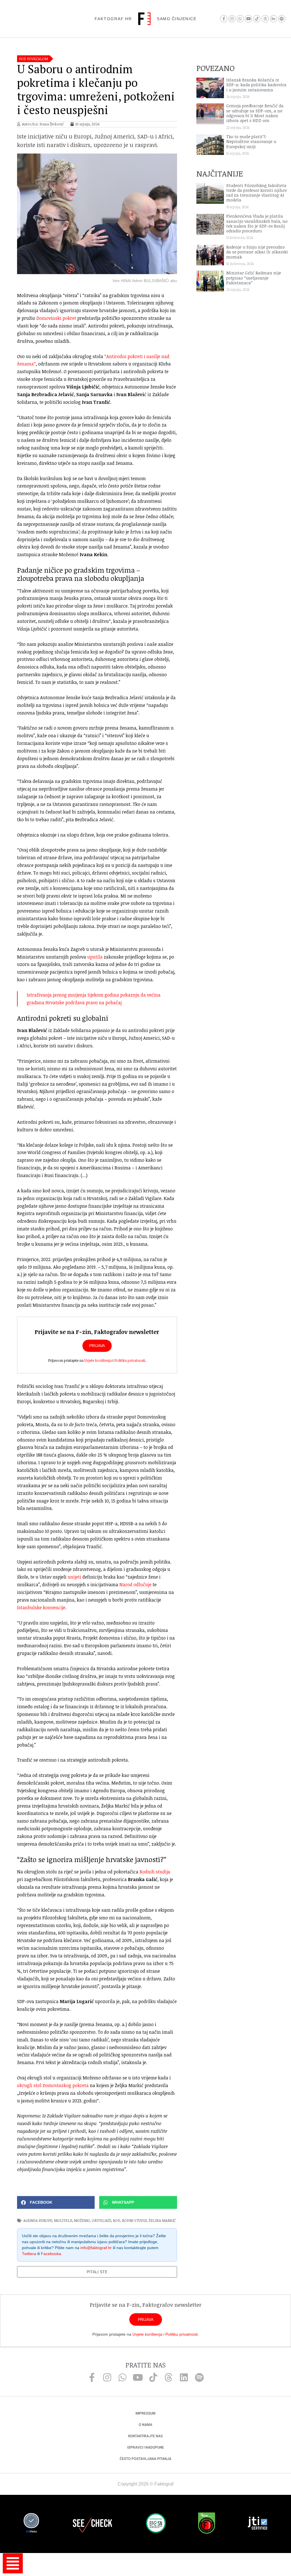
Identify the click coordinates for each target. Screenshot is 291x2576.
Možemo (82, 2220)
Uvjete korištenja (98, 1360)
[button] (56, 2202)
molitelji (63, 2220)
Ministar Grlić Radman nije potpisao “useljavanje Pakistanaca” (254, 278)
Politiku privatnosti (130, 1360)
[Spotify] (282, 19)
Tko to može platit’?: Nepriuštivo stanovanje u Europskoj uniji (251, 142)
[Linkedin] (184, 2377)
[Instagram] (232, 19)
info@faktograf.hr (96, 2248)
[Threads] (265, 19)
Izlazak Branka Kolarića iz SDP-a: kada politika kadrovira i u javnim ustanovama (256, 85)
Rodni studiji (134, 2220)
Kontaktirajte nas (145, 2436)
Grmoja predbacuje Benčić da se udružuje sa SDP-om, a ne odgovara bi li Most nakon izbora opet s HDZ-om (255, 113)
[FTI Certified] (257, 2524)
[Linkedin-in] (274, 19)
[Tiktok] (257, 19)
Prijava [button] (97, 1346)
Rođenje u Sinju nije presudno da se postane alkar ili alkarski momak (257, 252)
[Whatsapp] (240, 19)
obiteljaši (101, 2220)
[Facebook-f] (224, 19)
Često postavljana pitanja (145, 2459)
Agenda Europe (38, 2220)
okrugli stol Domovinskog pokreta (53, 2085)
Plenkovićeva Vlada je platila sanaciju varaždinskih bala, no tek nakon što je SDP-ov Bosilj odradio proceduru (257, 223)
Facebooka (51, 2254)
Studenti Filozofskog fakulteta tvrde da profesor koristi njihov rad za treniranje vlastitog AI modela (256, 193)
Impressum (145, 2413)
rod (117, 2220)
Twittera (29, 2254)
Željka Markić (162, 2220)
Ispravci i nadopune (146, 2447)
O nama (145, 2425)
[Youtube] (249, 19)
